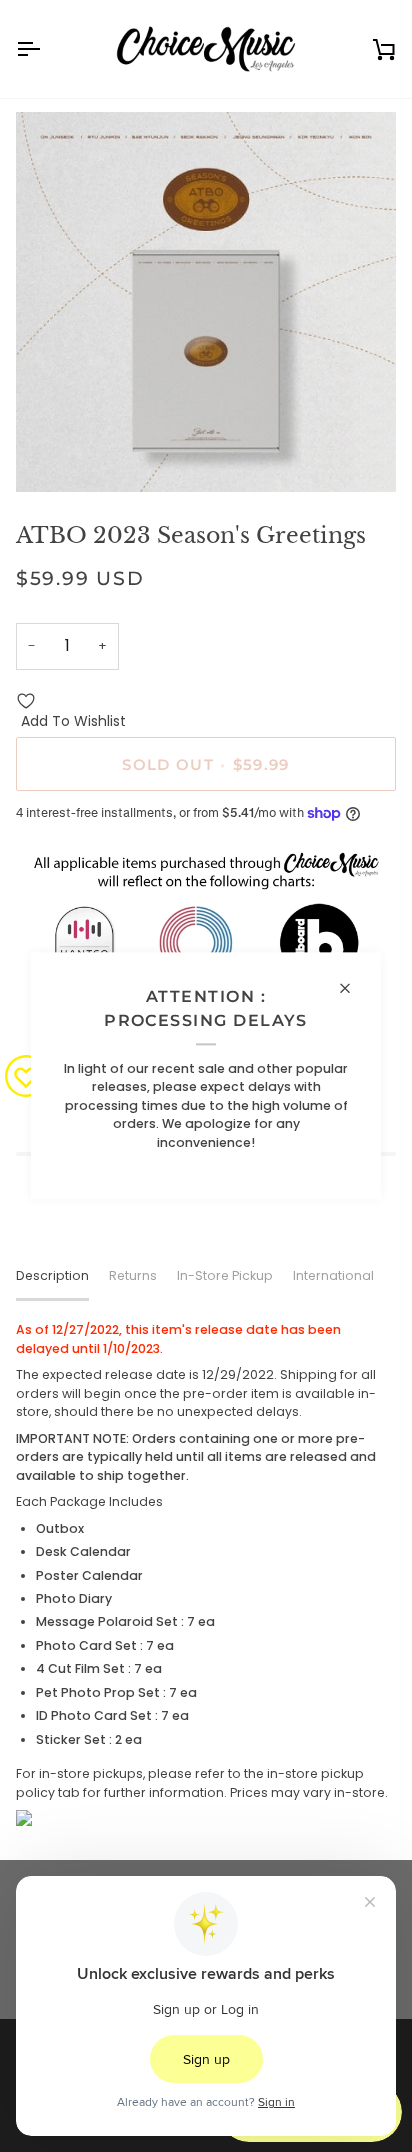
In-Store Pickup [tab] (225, 1275)
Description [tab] (52, 1275)
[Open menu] (46, 49)
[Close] (353, 988)
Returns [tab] (133, 1275)
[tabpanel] (206, 1573)
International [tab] (333, 1275)
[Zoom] (53, 454)
